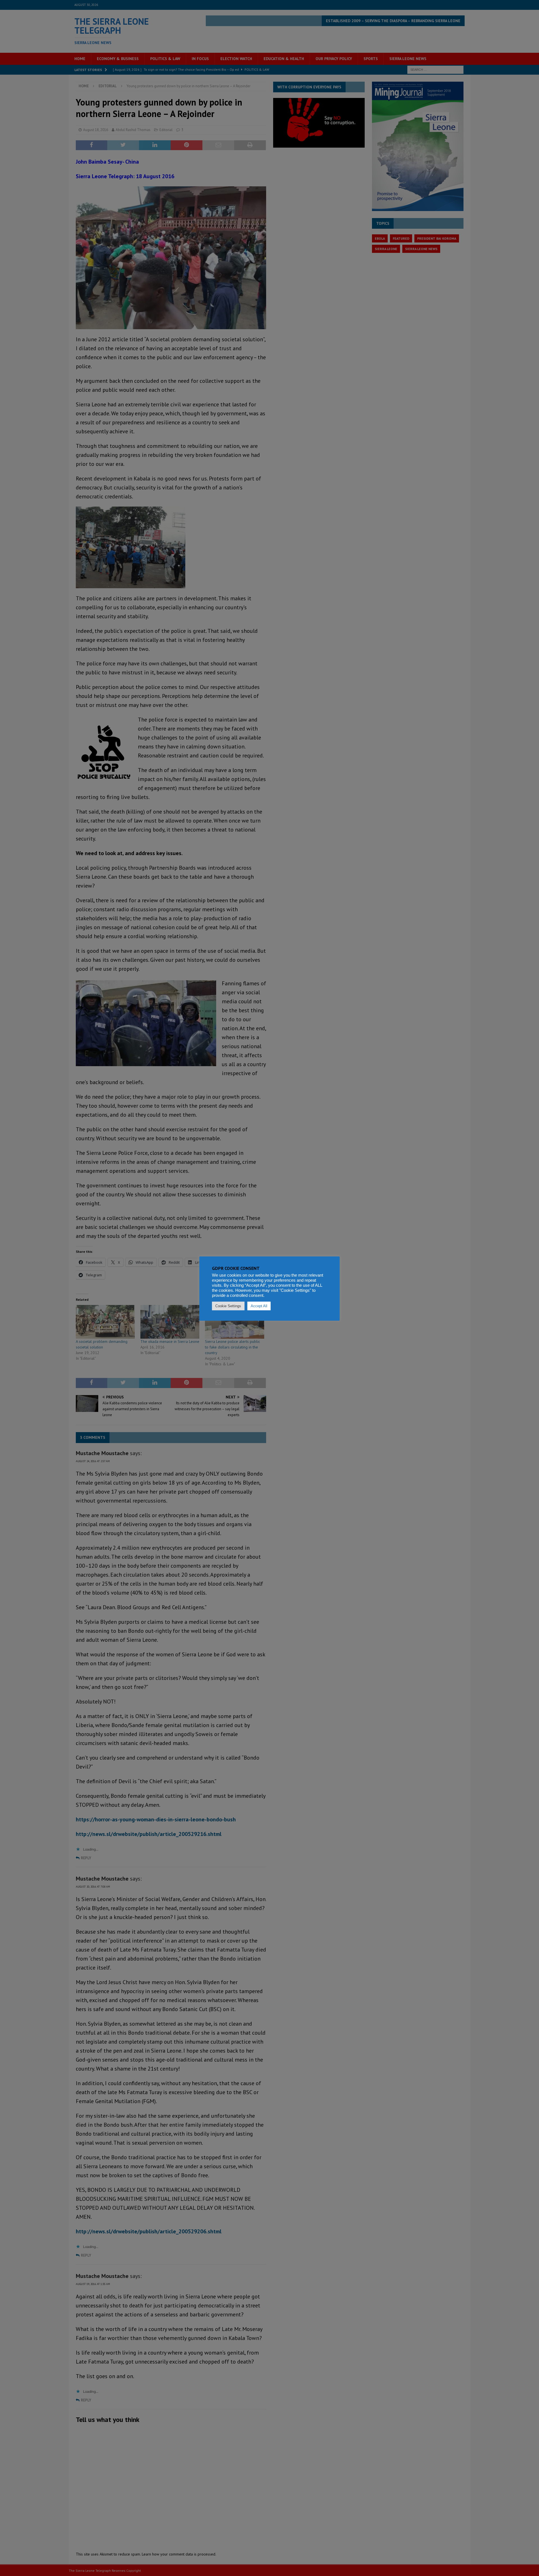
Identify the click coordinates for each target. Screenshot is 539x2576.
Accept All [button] (259, 1306)
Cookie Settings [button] (228, 1306)
